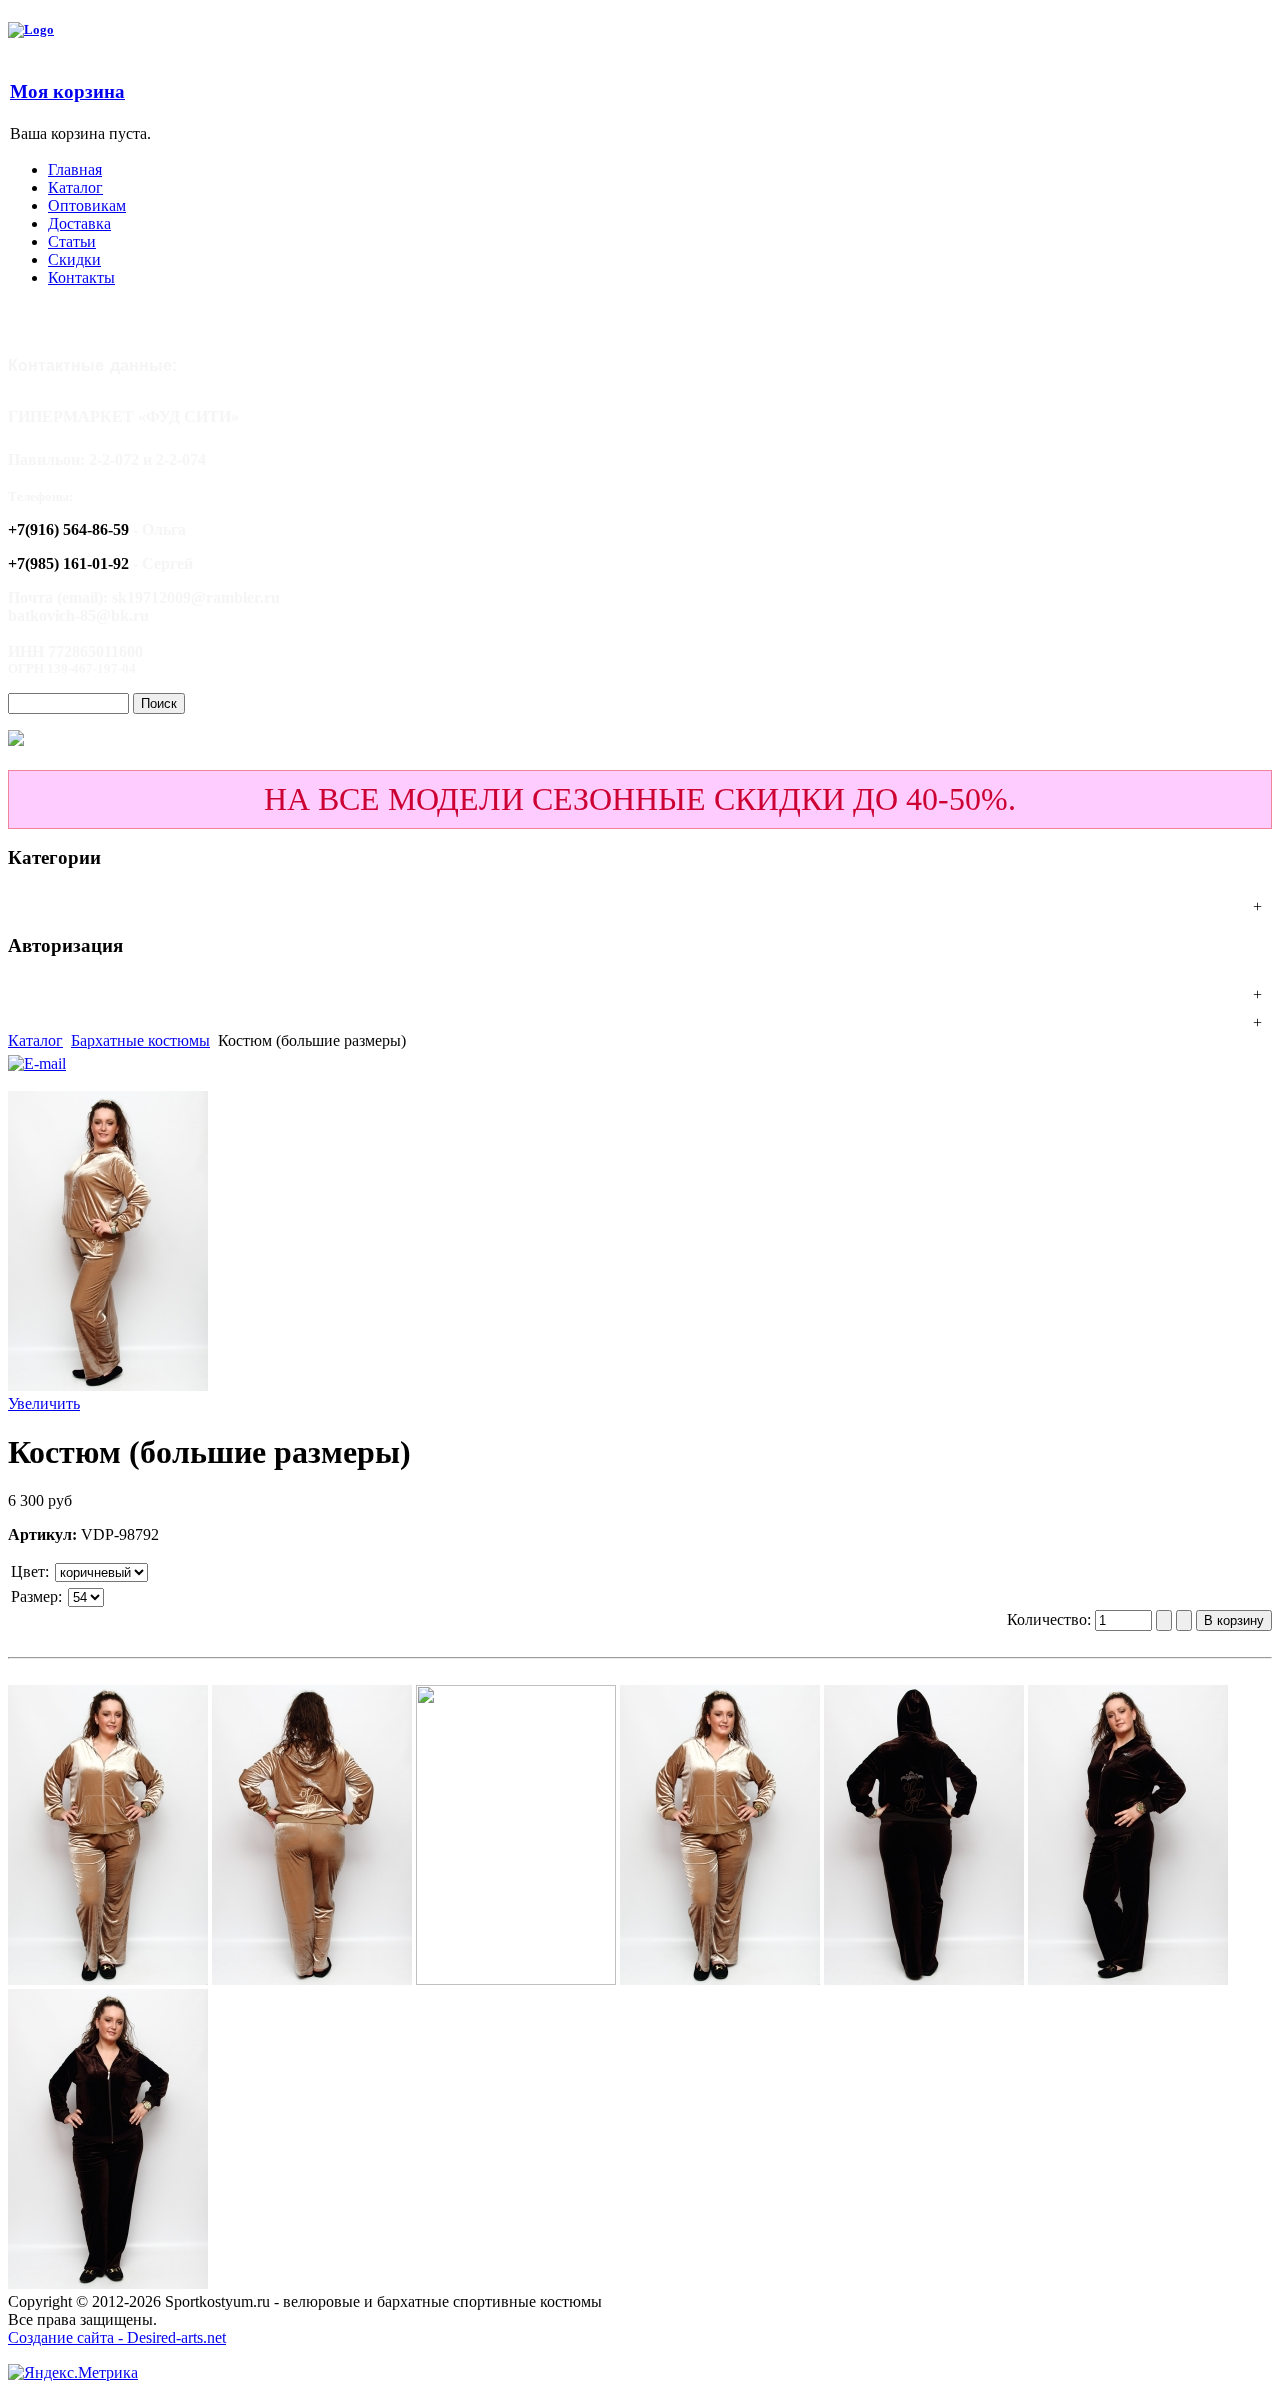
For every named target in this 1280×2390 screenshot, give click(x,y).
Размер (34, 1596)
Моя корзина (67, 91)
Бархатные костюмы (140, 1040)
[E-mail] (37, 1058)
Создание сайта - (67, 2337)
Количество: (1051, 1619)
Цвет (28, 1571)
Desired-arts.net (176, 2337)
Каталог (35, 1040)
